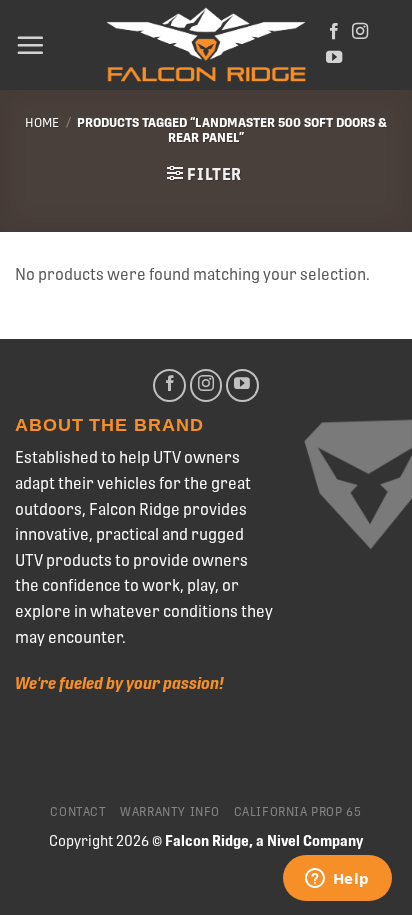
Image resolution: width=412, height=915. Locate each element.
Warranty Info (170, 812)
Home (42, 122)
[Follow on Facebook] (334, 32)
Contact (78, 812)
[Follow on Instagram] (360, 32)
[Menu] (30, 45)
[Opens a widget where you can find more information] (337, 880)
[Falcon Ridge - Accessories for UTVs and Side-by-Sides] (206, 45)
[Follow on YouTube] (334, 58)
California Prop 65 (298, 812)
